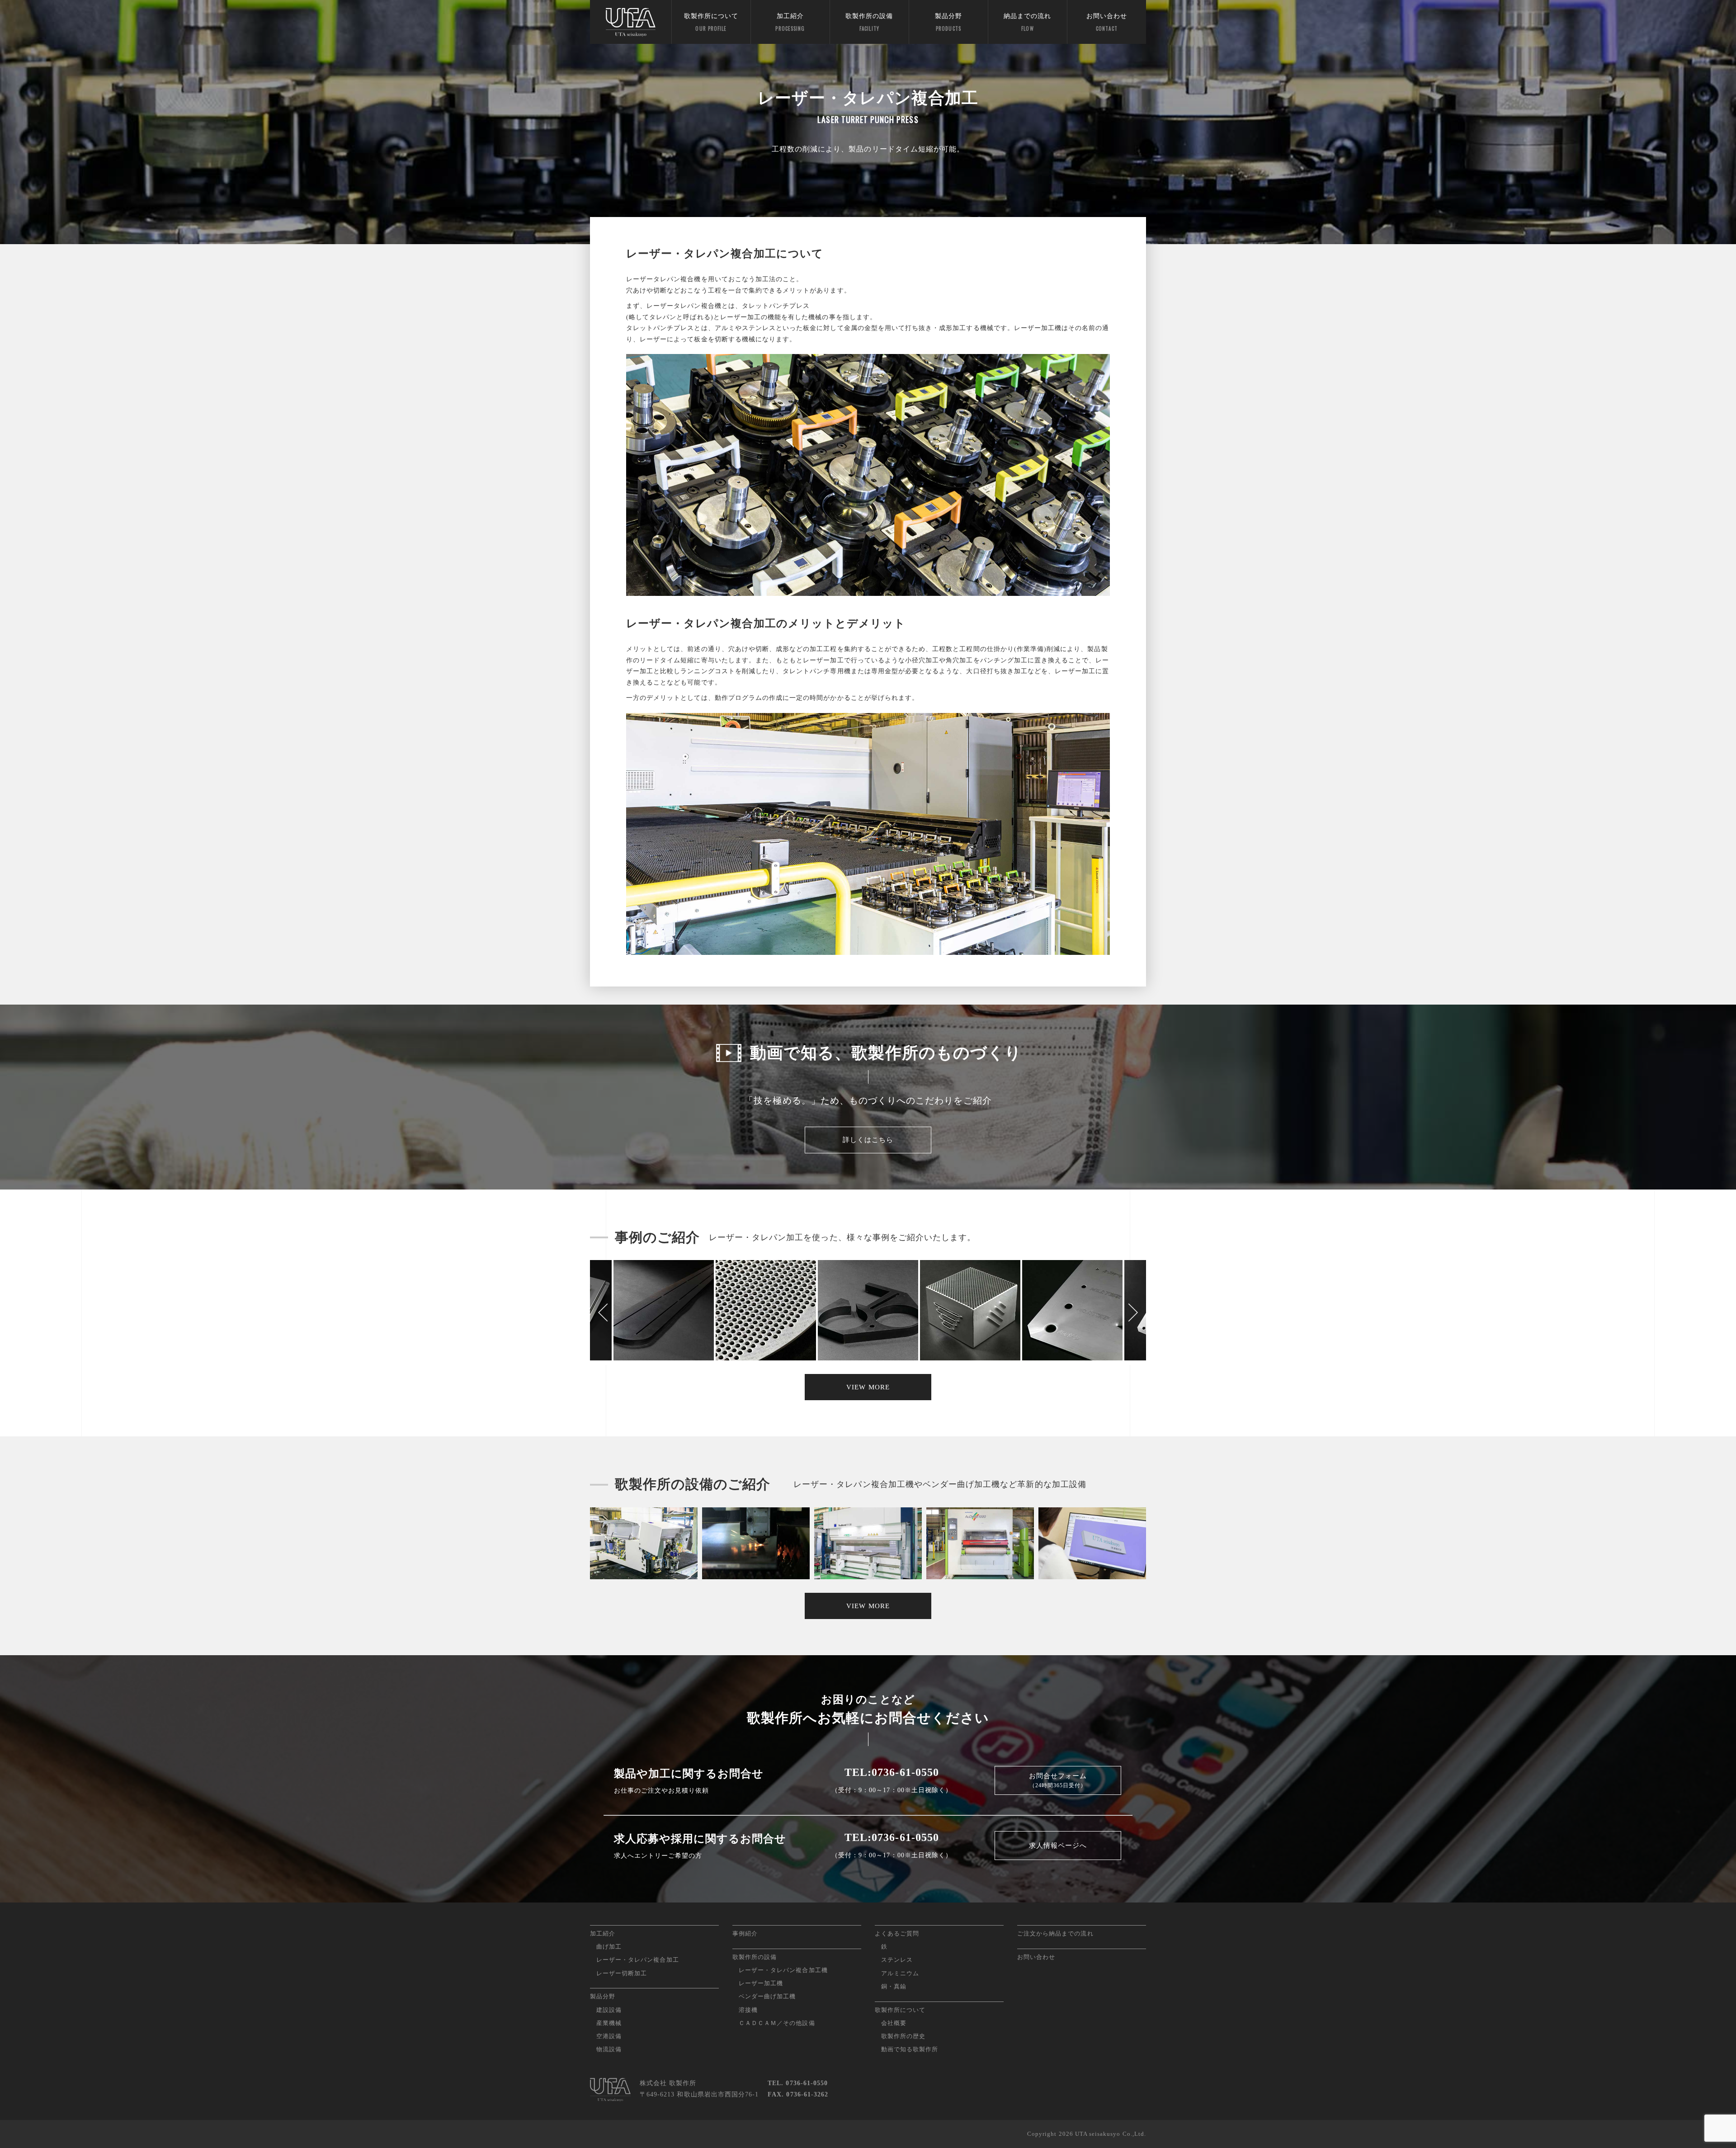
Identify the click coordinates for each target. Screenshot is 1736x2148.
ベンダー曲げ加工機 (767, 1996)
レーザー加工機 (761, 1983)
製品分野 (948, 22)
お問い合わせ (1107, 22)
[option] (868, 1312)
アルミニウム (900, 1973)
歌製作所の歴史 (903, 2036)
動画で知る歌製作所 (910, 2049)
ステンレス (897, 1960)
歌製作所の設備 (869, 22)
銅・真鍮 (894, 1986)
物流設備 (609, 2049)
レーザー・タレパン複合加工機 (783, 1970)
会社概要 (894, 2023)
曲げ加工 (609, 1947)
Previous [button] (604, 1312)
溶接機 (748, 2010)
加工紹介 (790, 22)
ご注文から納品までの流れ (1055, 1933)
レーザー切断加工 (622, 1973)
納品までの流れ (1027, 22)
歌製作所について (711, 22)
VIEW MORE (868, 1387)
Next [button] (1132, 1312)
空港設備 (609, 2036)
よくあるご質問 (897, 1933)
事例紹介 (745, 1933)
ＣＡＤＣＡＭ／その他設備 (777, 2023)
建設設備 (609, 2010)
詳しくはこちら (868, 1140)
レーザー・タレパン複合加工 (638, 1960)
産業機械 (609, 2023)
